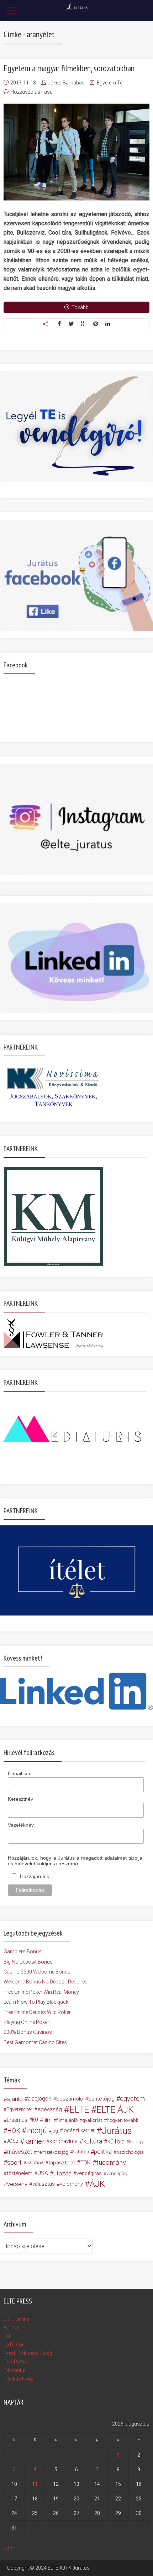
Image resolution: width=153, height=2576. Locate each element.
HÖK (14, 2131)
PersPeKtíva (17, 2362)
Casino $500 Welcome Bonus (37, 1972)
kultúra (93, 2141)
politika (103, 2152)
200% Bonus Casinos (28, 2032)
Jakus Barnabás (66, 83)
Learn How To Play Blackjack (36, 2002)
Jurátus (117, 2131)
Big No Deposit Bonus (28, 1962)
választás (44, 2184)
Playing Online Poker (26, 2022)
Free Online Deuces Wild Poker (37, 2012)
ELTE (79, 2109)
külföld (116, 2141)
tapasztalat (62, 2163)
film (47, 2120)
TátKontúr (15, 2370)
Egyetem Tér (110, 83)
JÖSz (12, 2141)
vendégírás (89, 2173)
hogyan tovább (123, 2120)
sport (14, 2163)
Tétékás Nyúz (19, 2379)
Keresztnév (20, 1799)
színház (35, 2162)
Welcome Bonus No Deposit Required (46, 1982)
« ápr (9, 2548)
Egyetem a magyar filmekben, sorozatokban (69, 68)
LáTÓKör (14, 2345)
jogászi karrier (79, 2131)
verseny (17, 2184)
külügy (136, 2141)
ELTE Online (16, 2319)
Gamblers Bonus (23, 1952)
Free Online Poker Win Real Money (41, 1992)
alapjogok (39, 2099)
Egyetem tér (19, 2109)
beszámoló (70, 2099)
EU (35, 2120)
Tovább (80, 307)
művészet (19, 2152)
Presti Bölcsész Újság (28, 2353)
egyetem (132, 2099)
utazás (62, 2173)
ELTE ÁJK (115, 2109)
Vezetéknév (21, 1825)
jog (55, 2131)
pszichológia (130, 2152)
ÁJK (97, 2184)
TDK (86, 2162)
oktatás (81, 2152)
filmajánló (67, 2120)
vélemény (71, 2184)
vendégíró (117, 2173)
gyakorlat (92, 2120)
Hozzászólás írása (31, 92)
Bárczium (14, 2328)
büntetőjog (101, 2099)
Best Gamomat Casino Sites (35, 2042)
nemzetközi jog (52, 2152)
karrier (34, 2141)
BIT (7, 2336)
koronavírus (64, 2141)
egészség (50, 2109)
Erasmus (17, 2120)
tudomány (111, 2162)
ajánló (15, 2099)
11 (35, 2484)
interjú (37, 2131)
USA (43, 2173)
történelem (20, 2173)
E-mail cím (20, 1773)
